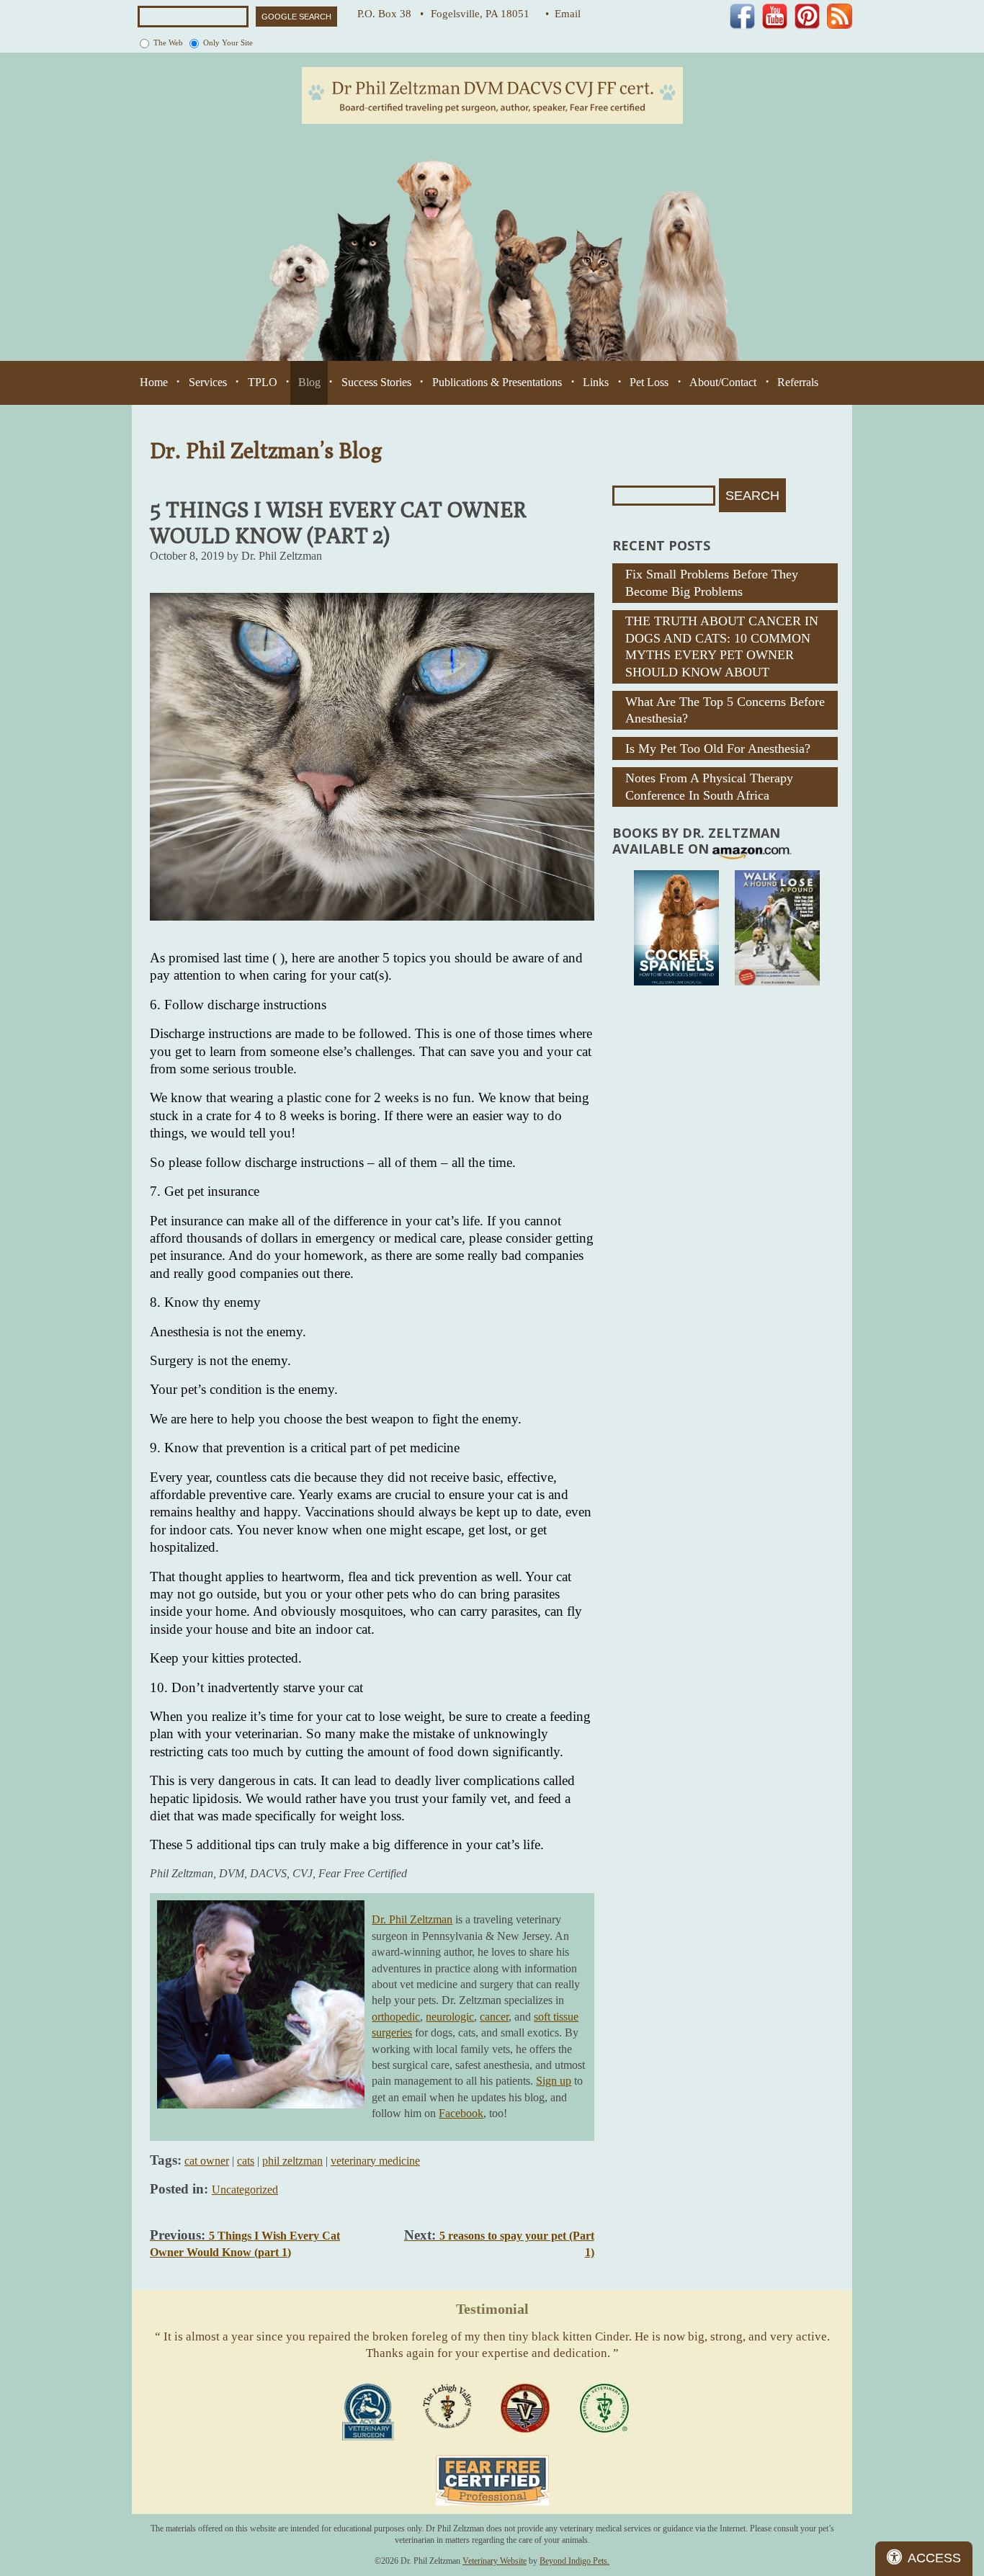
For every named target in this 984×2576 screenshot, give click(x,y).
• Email (563, 14)
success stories (376, 382)
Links (596, 382)
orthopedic (396, 2017)
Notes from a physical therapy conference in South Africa (709, 786)
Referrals (798, 382)
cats (246, 2161)
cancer (494, 2017)
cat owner (207, 2161)
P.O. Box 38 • (390, 14)
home (154, 382)
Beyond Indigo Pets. (574, 2561)
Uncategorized (245, 2190)
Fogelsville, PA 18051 (484, 14)
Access (934, 2558)
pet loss (649, 382)
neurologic (450, 2017)
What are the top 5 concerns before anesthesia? (725, 710)
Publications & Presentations (497, 382)
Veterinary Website (495, 2561)
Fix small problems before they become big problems (712, 582)
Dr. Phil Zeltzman (412, 1919)
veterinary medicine (375, 2161)
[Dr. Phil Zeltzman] (492, 95)
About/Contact (723, 382)
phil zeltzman (292, 2161)
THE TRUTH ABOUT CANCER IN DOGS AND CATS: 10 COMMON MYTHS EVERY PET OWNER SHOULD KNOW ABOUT (722, 646)
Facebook (461, 2113)
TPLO (263, 382)
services (208, 382)
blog (309, 382)
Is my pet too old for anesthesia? (718, 748)
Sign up (554, 2081)
